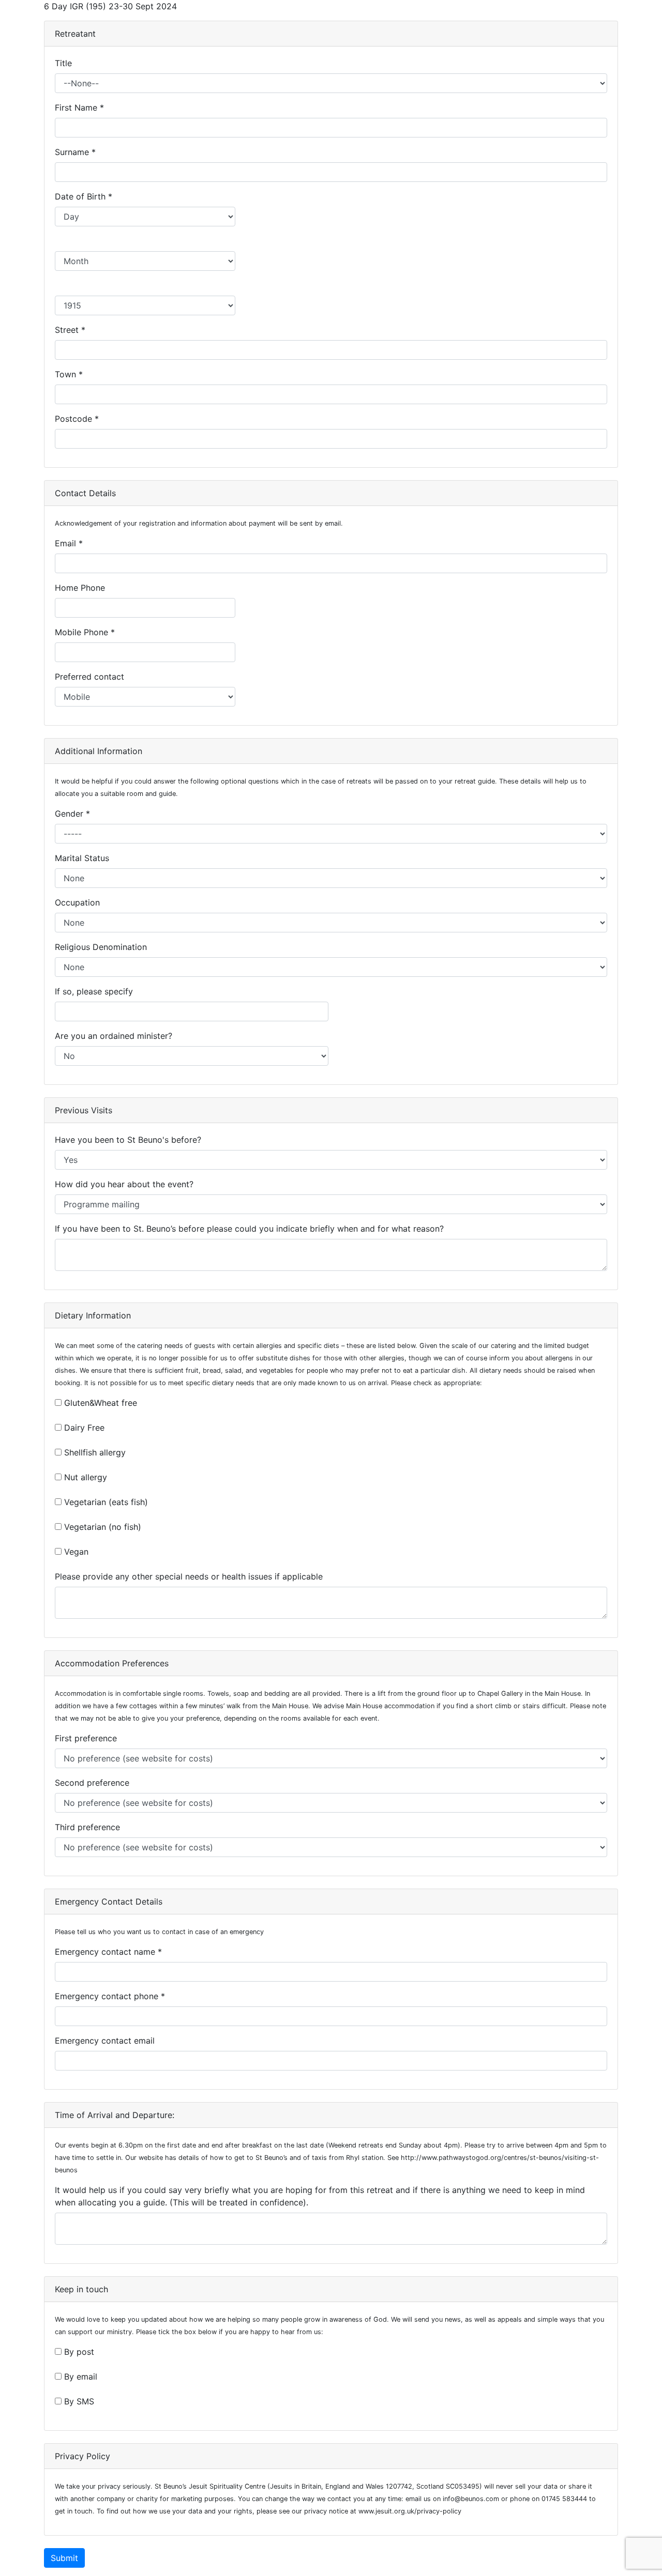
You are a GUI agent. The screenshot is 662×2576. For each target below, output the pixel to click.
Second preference (95, 1783)
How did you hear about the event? (127, 1184)
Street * (71, 330)
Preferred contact (92, 677)
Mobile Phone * (86, 632)
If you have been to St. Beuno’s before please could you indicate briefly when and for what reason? (252, 1229)
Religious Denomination (103, 947)
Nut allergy (86, 1477)
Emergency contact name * (110, 1952)
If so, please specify (96, 991)
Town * (70, 374)
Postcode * (78, 419)
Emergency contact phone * (111, 1996)
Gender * (74, 814)
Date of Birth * (85, 196)
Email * (70, 543)
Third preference (90, 1827)
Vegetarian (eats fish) (106, 1502)
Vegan (76, 1552)
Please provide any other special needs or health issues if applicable (191, 1576)
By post (79, 2352)
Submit (64, 2558)
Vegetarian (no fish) (103, 1527)
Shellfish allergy (95, 1452)
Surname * (77, 152)
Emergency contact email (107, 2041)
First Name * (81, 108)
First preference (88, 1738)
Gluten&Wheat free (101, 1403)
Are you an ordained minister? (116, 1036)
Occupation (80, 902)
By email (81, 2376)
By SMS (79, 2401)
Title (66, 63)
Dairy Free (84, 1428)
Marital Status (85, 858)
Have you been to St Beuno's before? (131, 1140)
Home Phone (82, 588)
